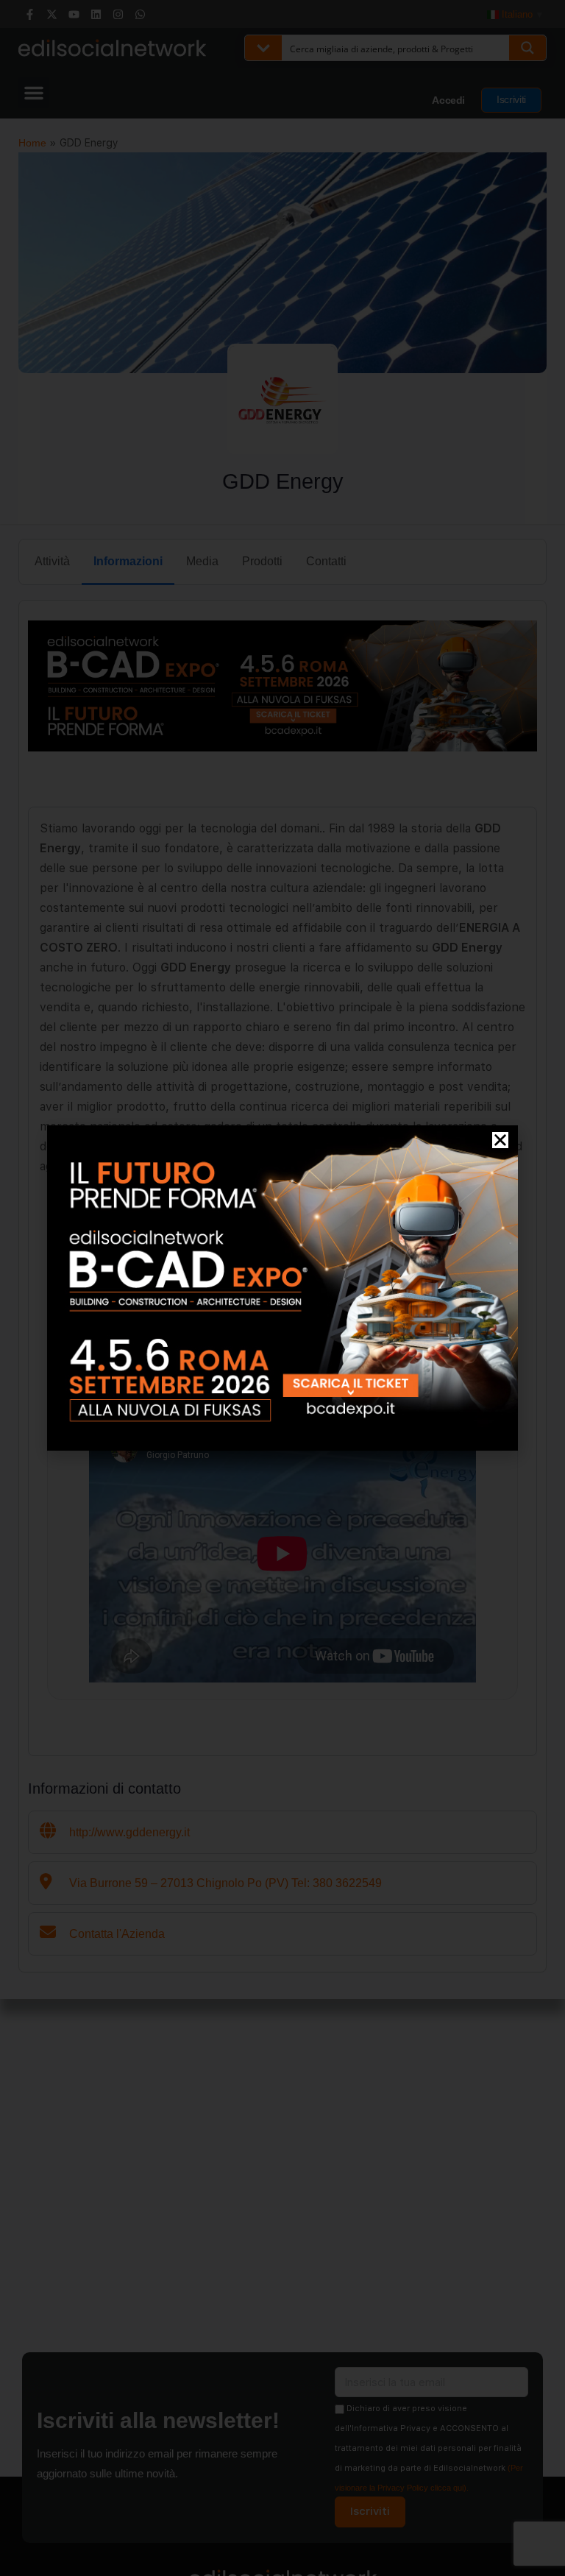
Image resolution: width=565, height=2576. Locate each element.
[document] (282, 1288)
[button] (500, 1140)
